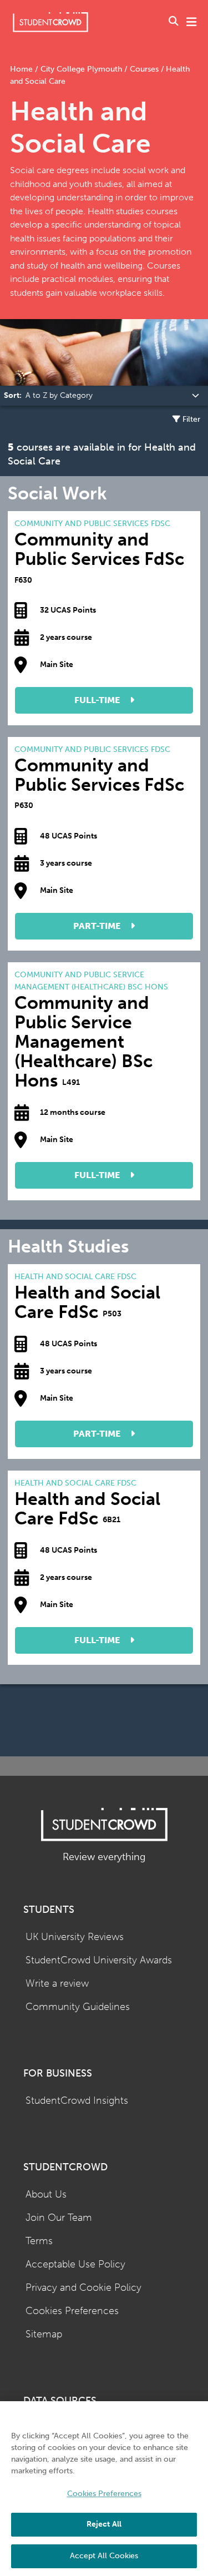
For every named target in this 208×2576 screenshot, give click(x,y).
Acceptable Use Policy (75, 2264)
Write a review (57, 1984)
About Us (46, 2194)
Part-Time (98, 926)
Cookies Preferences (72, 2311)
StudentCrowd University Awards (99, 1960)
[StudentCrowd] (50, 22)
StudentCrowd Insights (77, 2101)
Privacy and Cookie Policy (83, 2288)
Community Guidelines (78, 2007)
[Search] (174, 22)
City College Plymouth (81, 69)
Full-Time (98, 700)
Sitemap (44, 2334)
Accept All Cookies (104, 2556)
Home (22, 69)
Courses (144, 69)
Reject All (104, 2524)
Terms (39, 2241)
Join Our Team (59, 2218)
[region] (104, 2489)
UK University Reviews (75, 1937)
